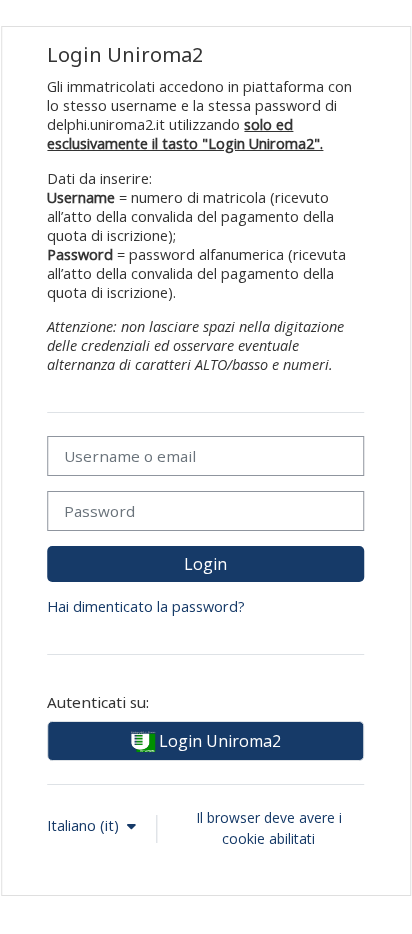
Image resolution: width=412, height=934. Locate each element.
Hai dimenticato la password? (146, 606)
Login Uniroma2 (218, 741)
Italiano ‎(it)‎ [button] (85, 825)
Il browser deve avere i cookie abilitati (269, 828)
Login (205, 564)
